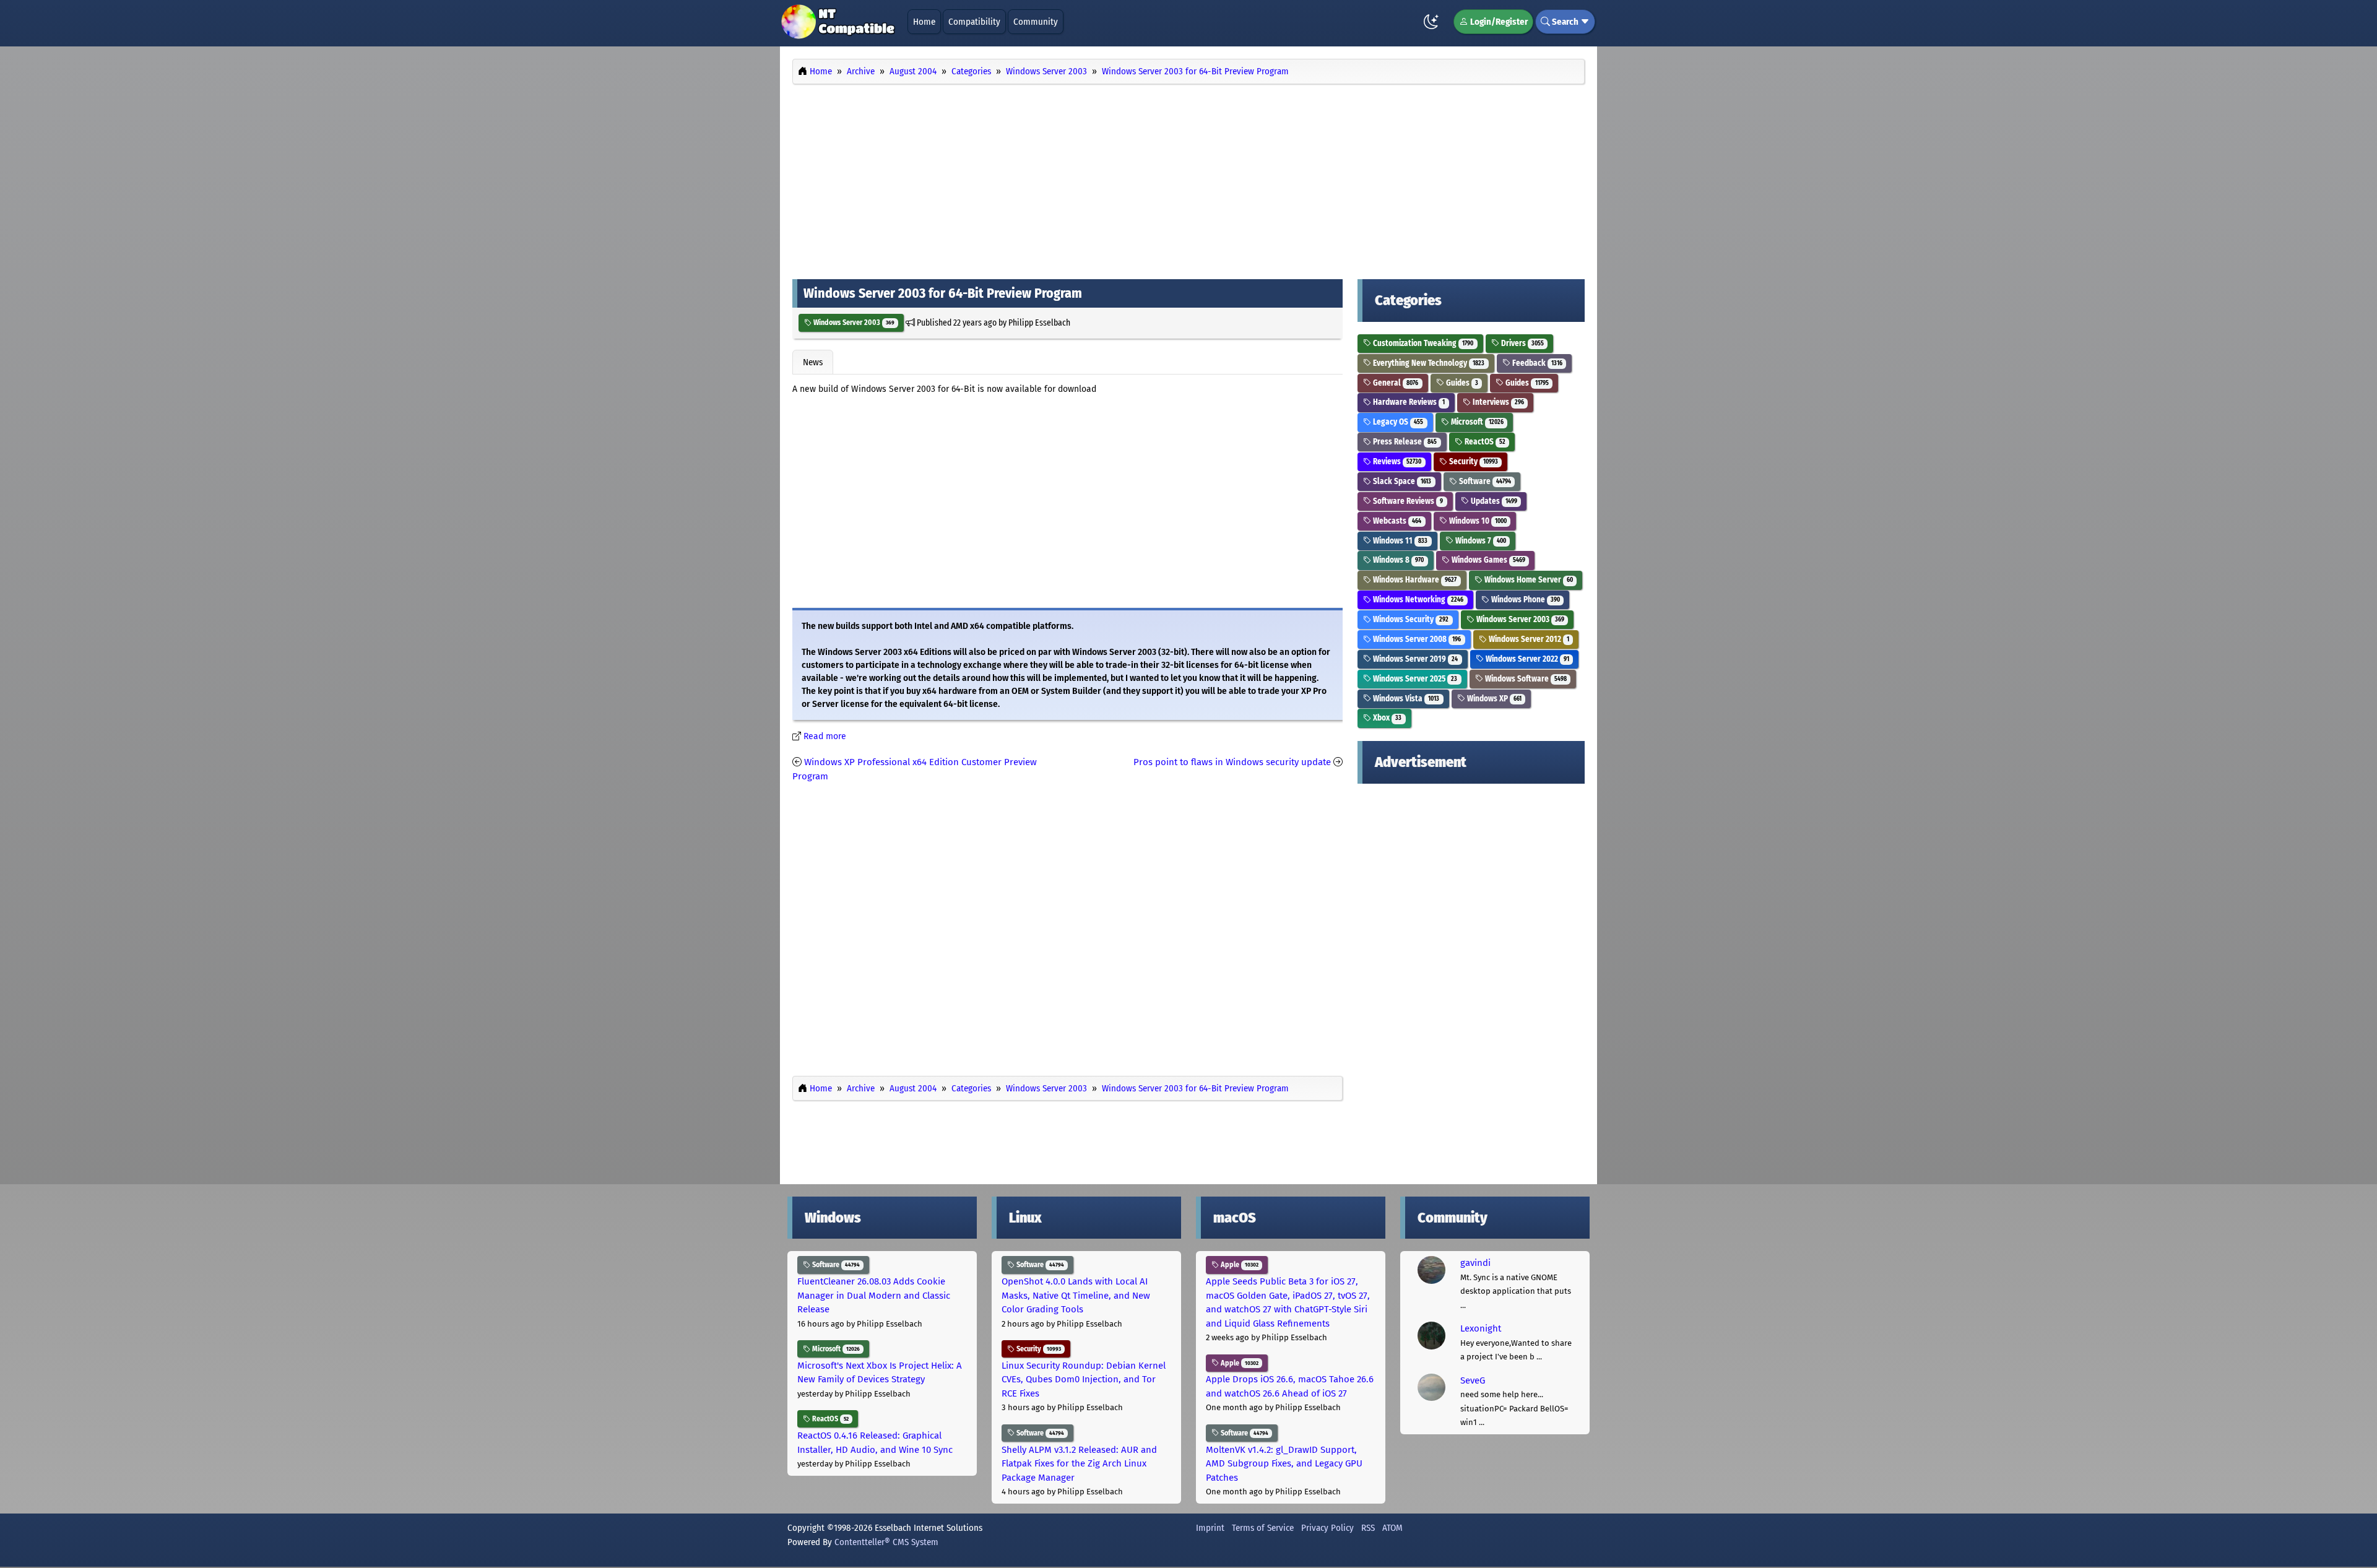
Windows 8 (1397, 560)
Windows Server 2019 (1414, 659)
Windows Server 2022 (1526, 659)
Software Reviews (1407, 501)
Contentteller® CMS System (886, 1542)
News (813, 362)
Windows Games (1487, 560)
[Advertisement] (1188, 178)
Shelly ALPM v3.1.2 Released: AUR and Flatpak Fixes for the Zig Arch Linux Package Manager (1079, 1464)
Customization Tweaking (1422, 343)
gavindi (1475, 1263)
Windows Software (1525, 679)
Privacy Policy (1327, 1528)
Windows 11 (1399, 541)
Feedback (1536, 363)
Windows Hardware (1414, 580)
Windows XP (1493, 699)
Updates (1493, 501)
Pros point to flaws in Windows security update (1232, 762)
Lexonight (1481, 1328)
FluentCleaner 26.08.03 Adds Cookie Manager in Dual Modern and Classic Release (874, 1295)
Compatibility (974, 22)
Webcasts (1396, 521)
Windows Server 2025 (1414, 679)
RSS (1368, 1528)
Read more (825, 736)
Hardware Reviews (1408, 402)
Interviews (1497, 402)
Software (1484, 481)
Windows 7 (1480, 541)
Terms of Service (1263, 1528)
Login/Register (1498, 22)
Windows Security (1410, 619)
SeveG (1473, 1380)
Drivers (1522, 343)
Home (924, 22)
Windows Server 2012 (1528, 639)
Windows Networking (1417, 600)
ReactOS (1484, 442)
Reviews (1396, 461)
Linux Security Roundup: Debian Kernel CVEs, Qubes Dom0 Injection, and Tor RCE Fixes (1084, 1380)
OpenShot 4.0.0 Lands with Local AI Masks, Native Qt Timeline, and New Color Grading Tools (1076, 1295)
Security (1473, 461)
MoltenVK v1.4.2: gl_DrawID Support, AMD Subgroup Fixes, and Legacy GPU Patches (1284, 1464)
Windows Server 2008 (1416, 639)
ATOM (1392, 1528)
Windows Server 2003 (853, 323)
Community (1036, 22)
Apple (1239, 1265)
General (1395, 383)
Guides (1461, 383)
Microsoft (1476, 422)
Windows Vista (1405, 699)
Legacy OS (1397, 422)
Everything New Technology (1428, 363)
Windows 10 (1477, 521)
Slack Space (1401, 481)
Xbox (1386, 718)
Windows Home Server (1528, 580)
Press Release (1404, 442)
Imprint (1210, 1528)
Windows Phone (1525, 600)
